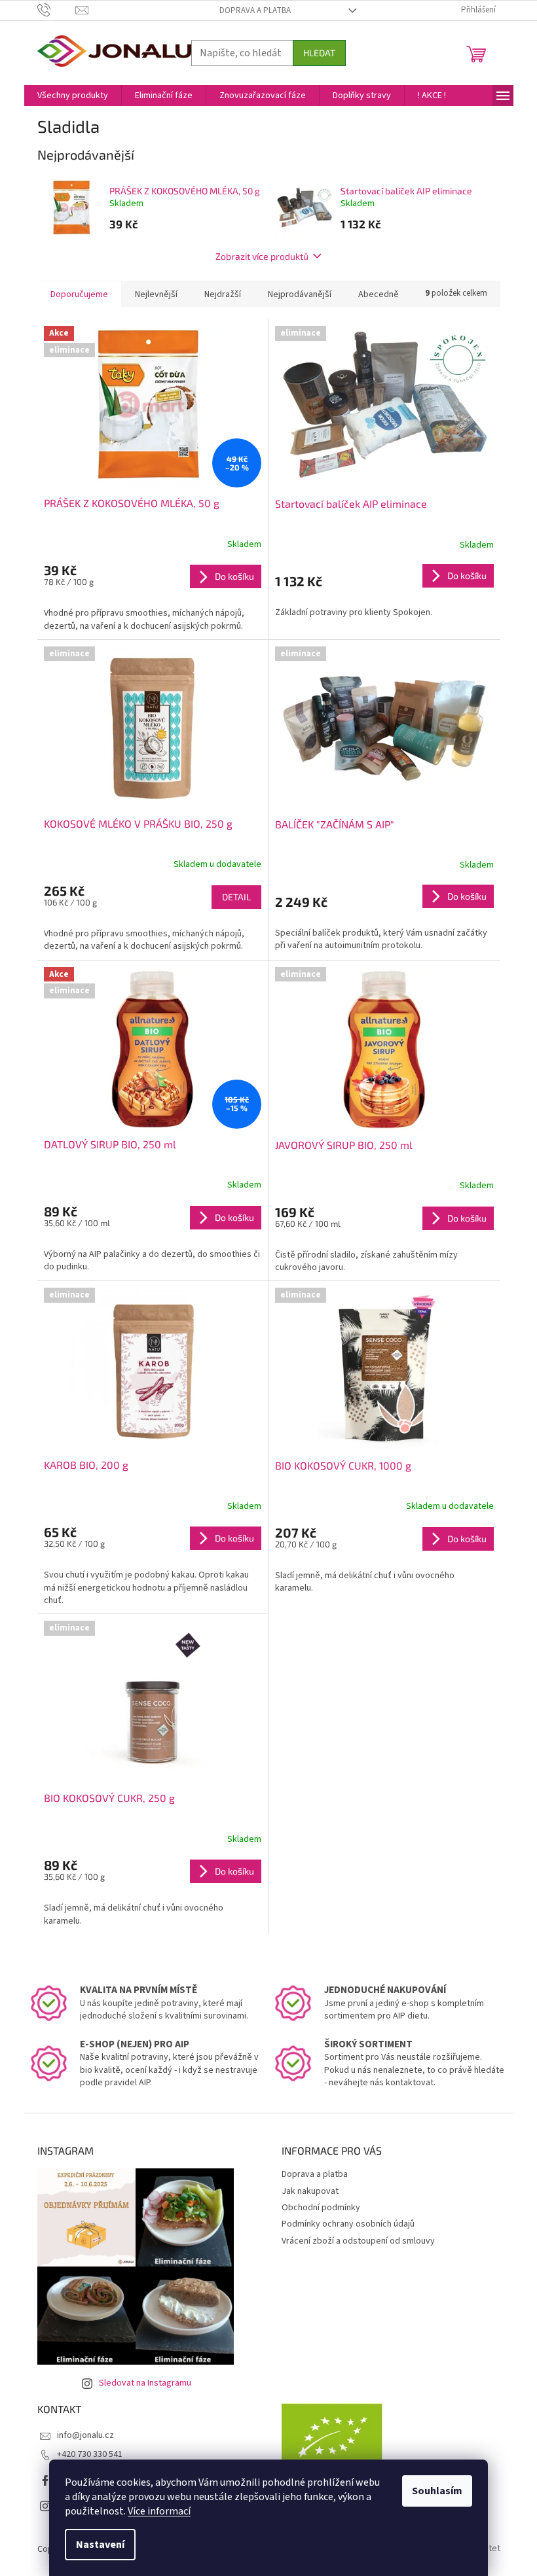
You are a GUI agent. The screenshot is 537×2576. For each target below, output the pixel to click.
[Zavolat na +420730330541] (57, 10)
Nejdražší (223, 294)
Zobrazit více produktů (262, 256)
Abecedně (379, 294)
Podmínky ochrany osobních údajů (348, 2224)
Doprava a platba (255, 10)
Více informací (159, 2511)
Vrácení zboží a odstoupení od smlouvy (358, 2241)
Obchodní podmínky (321, 2208)
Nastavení (100, 2545)
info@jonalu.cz (85, 2435)
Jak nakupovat (310, 2191)
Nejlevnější (156, 294)
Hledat (319, 53)
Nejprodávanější (300, 294)
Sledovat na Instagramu (145, 2383)
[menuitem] (73, 96)
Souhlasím (437, 2491)
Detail (236, 897)
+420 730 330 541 (90, 2454)
